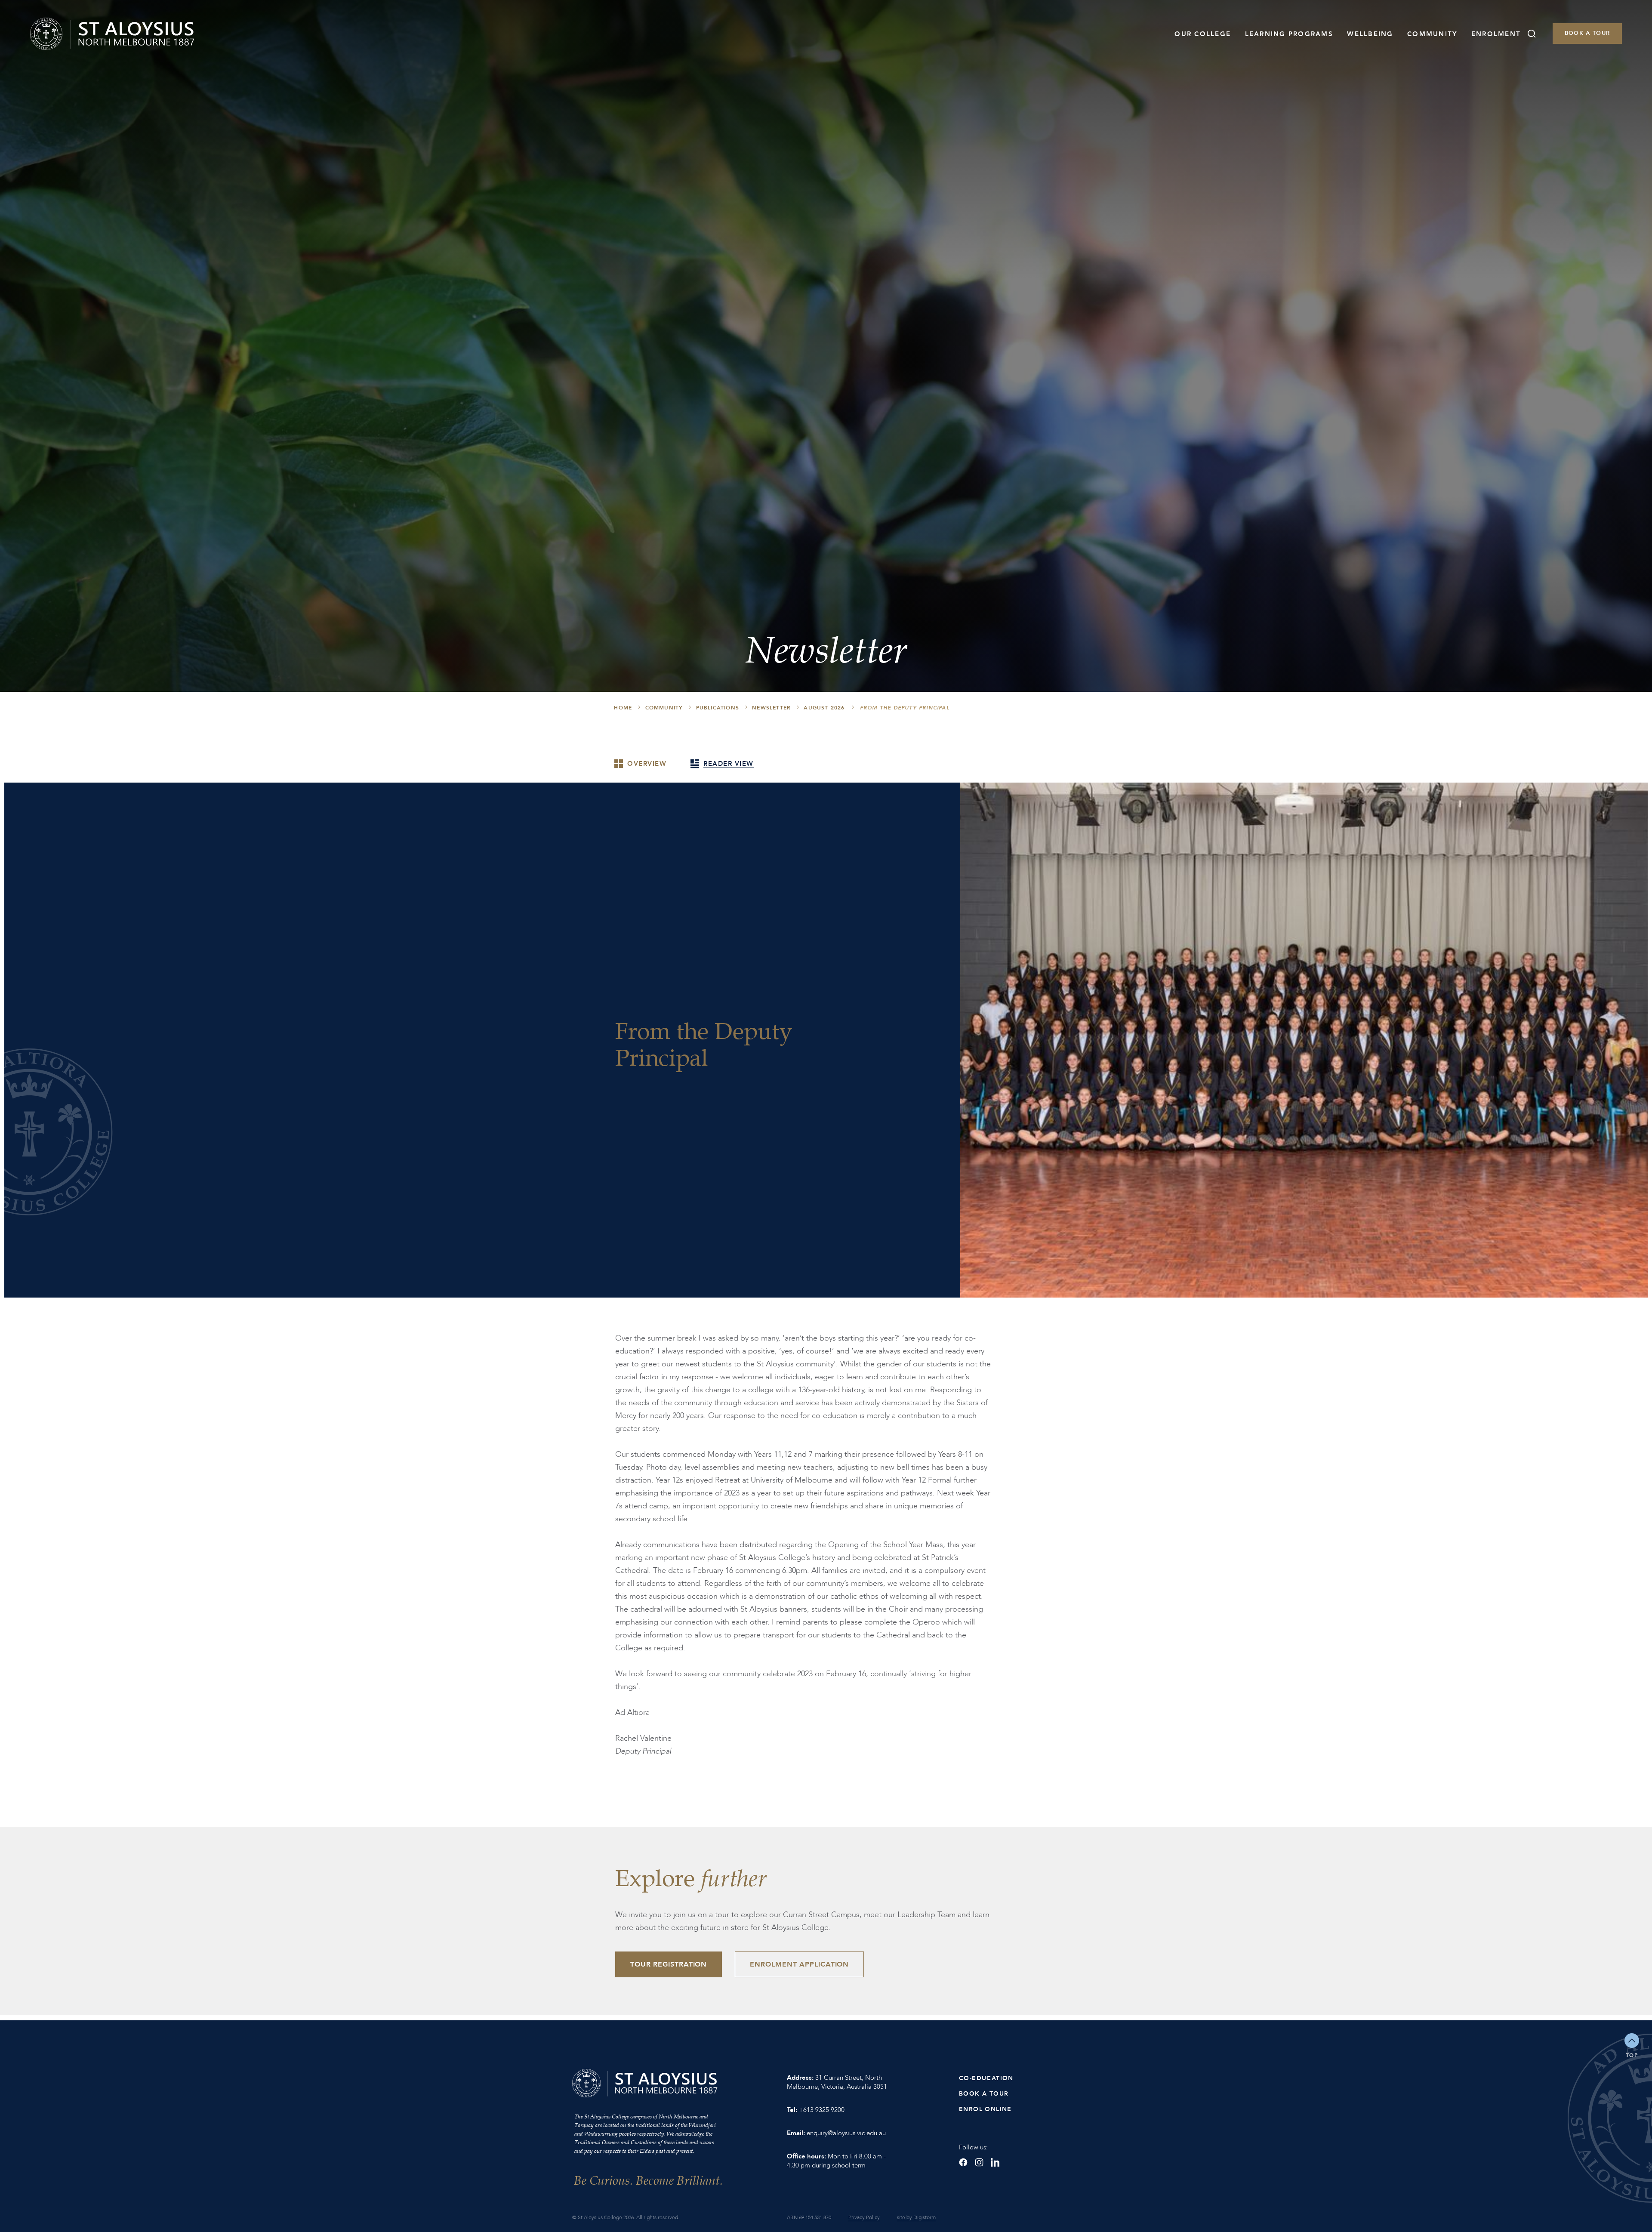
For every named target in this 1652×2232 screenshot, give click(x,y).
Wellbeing (1370, 34)
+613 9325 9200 (822, 2110)
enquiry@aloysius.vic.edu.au (846, 2133)
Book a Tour (1587, 33)
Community (1432, 34)
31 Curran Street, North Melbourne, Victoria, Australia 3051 (837, 2082)
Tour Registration (669, 1964)
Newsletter (771, 708)
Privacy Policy (864, 2217)
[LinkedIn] (995, 2162)
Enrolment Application (799, 1964)
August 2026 (824, 708)
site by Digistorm (916, 2217)
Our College (1203, 34)
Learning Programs (1289, 34)
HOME (623, 708)
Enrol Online (985, 2109)
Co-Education (986, 2078)
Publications (718, 708)
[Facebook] (963, 2162)
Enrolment (1496, 34)
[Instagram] (979, 2162)
